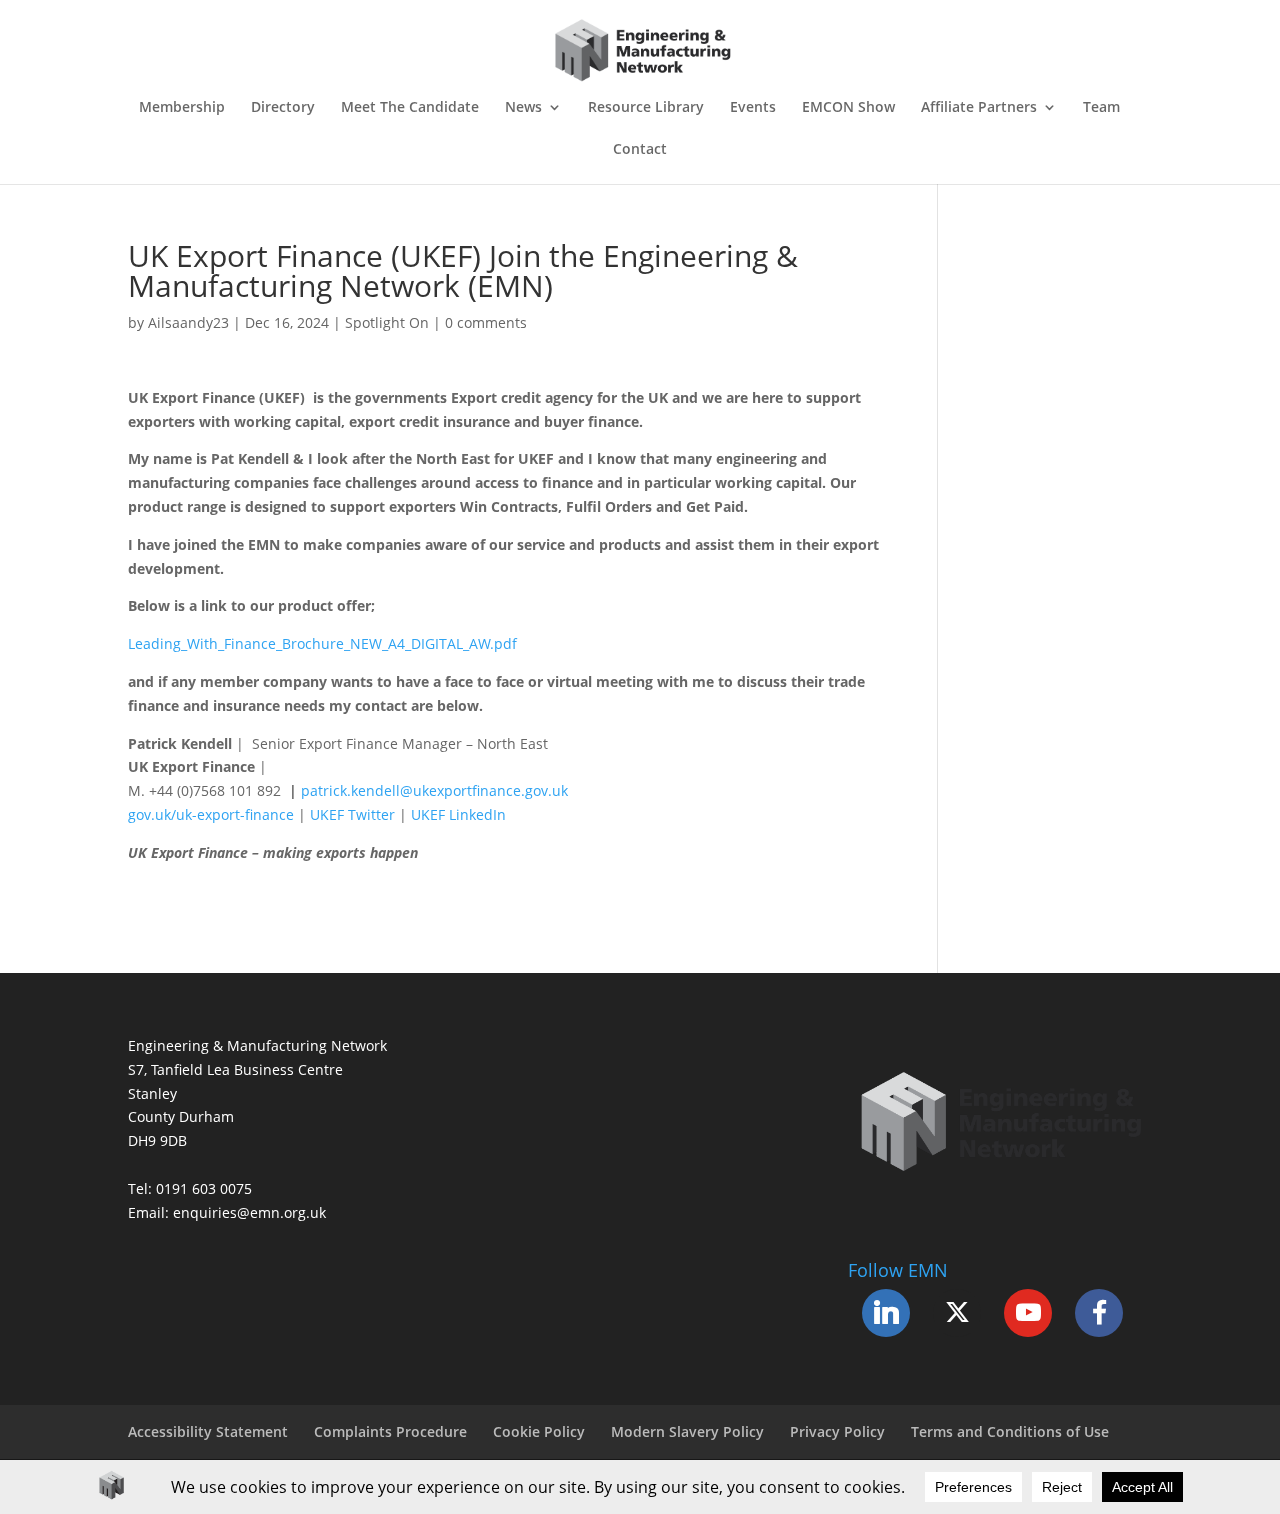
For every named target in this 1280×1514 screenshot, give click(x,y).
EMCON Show (848, 108)
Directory (283, 108)
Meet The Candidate (410, 108)
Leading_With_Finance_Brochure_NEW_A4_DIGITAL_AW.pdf (322, 643)
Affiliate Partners (979, 108)
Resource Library (646, 108)
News (523, 108)
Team (1101, 108)
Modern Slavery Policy (687, 1431)
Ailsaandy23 (188, 322)
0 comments (486, 322)
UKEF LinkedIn (458, 814)
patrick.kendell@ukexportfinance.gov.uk (434, 790)
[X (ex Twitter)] (957, 1313)
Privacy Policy (837, 1431)
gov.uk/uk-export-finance (211, 814)
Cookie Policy (539, 1431)
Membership (182, 108)
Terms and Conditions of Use (1010, 1431)
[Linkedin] (886, 1313)
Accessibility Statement (208, 1431)
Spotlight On (387, 322)
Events (753, 108)
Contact (640, 150)
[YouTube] (1028, 1313)
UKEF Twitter (352, 814)
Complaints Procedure (390, 1431)
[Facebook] (1099, 1313)
